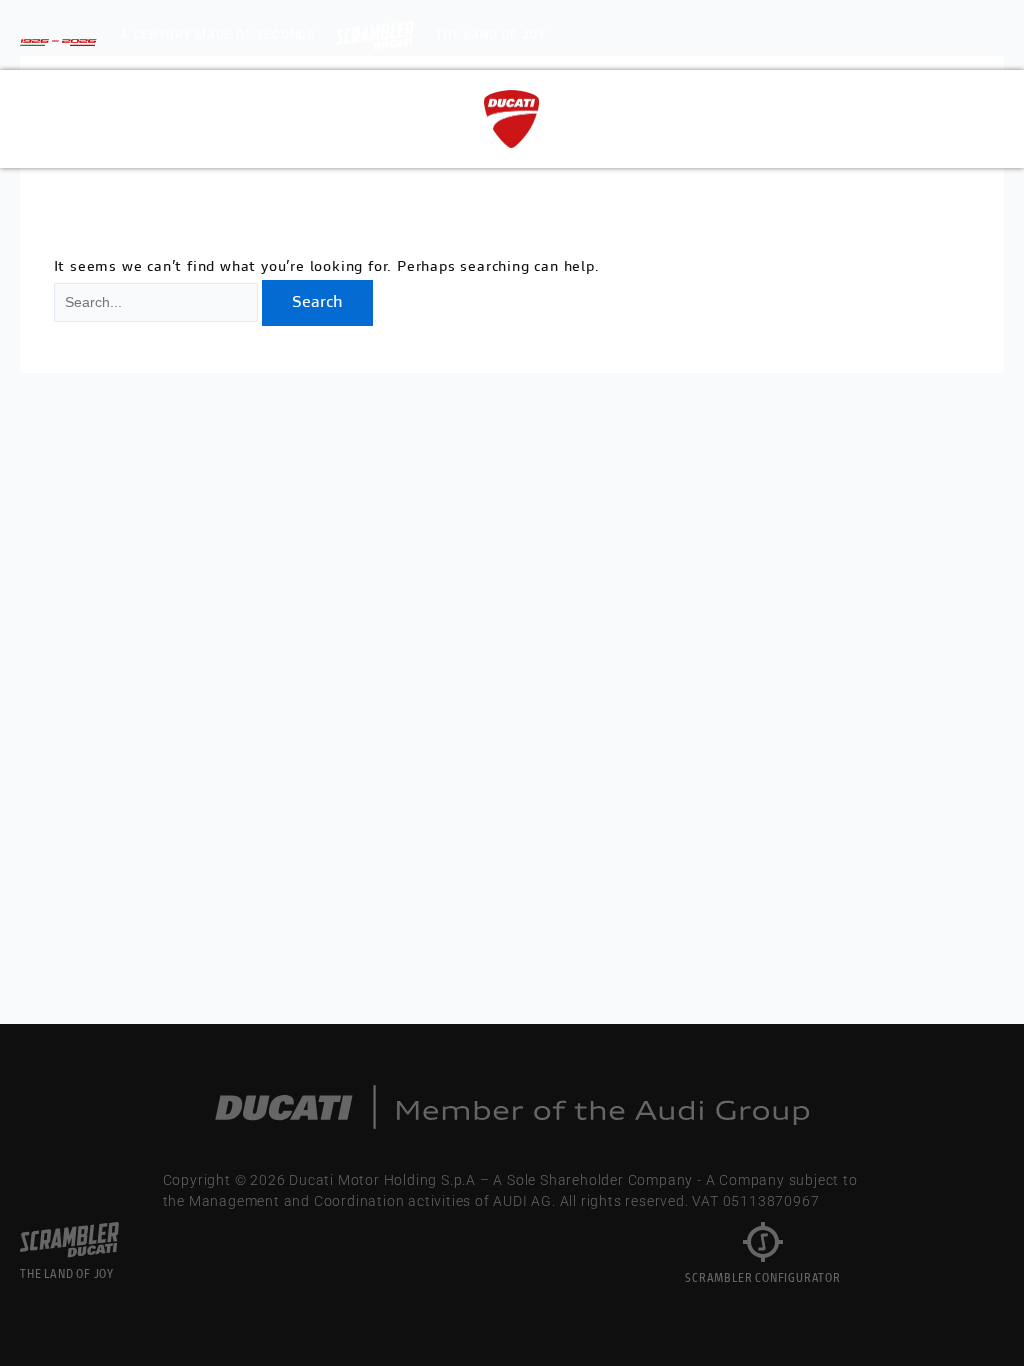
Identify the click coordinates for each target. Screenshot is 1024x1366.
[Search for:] (158, 304)
